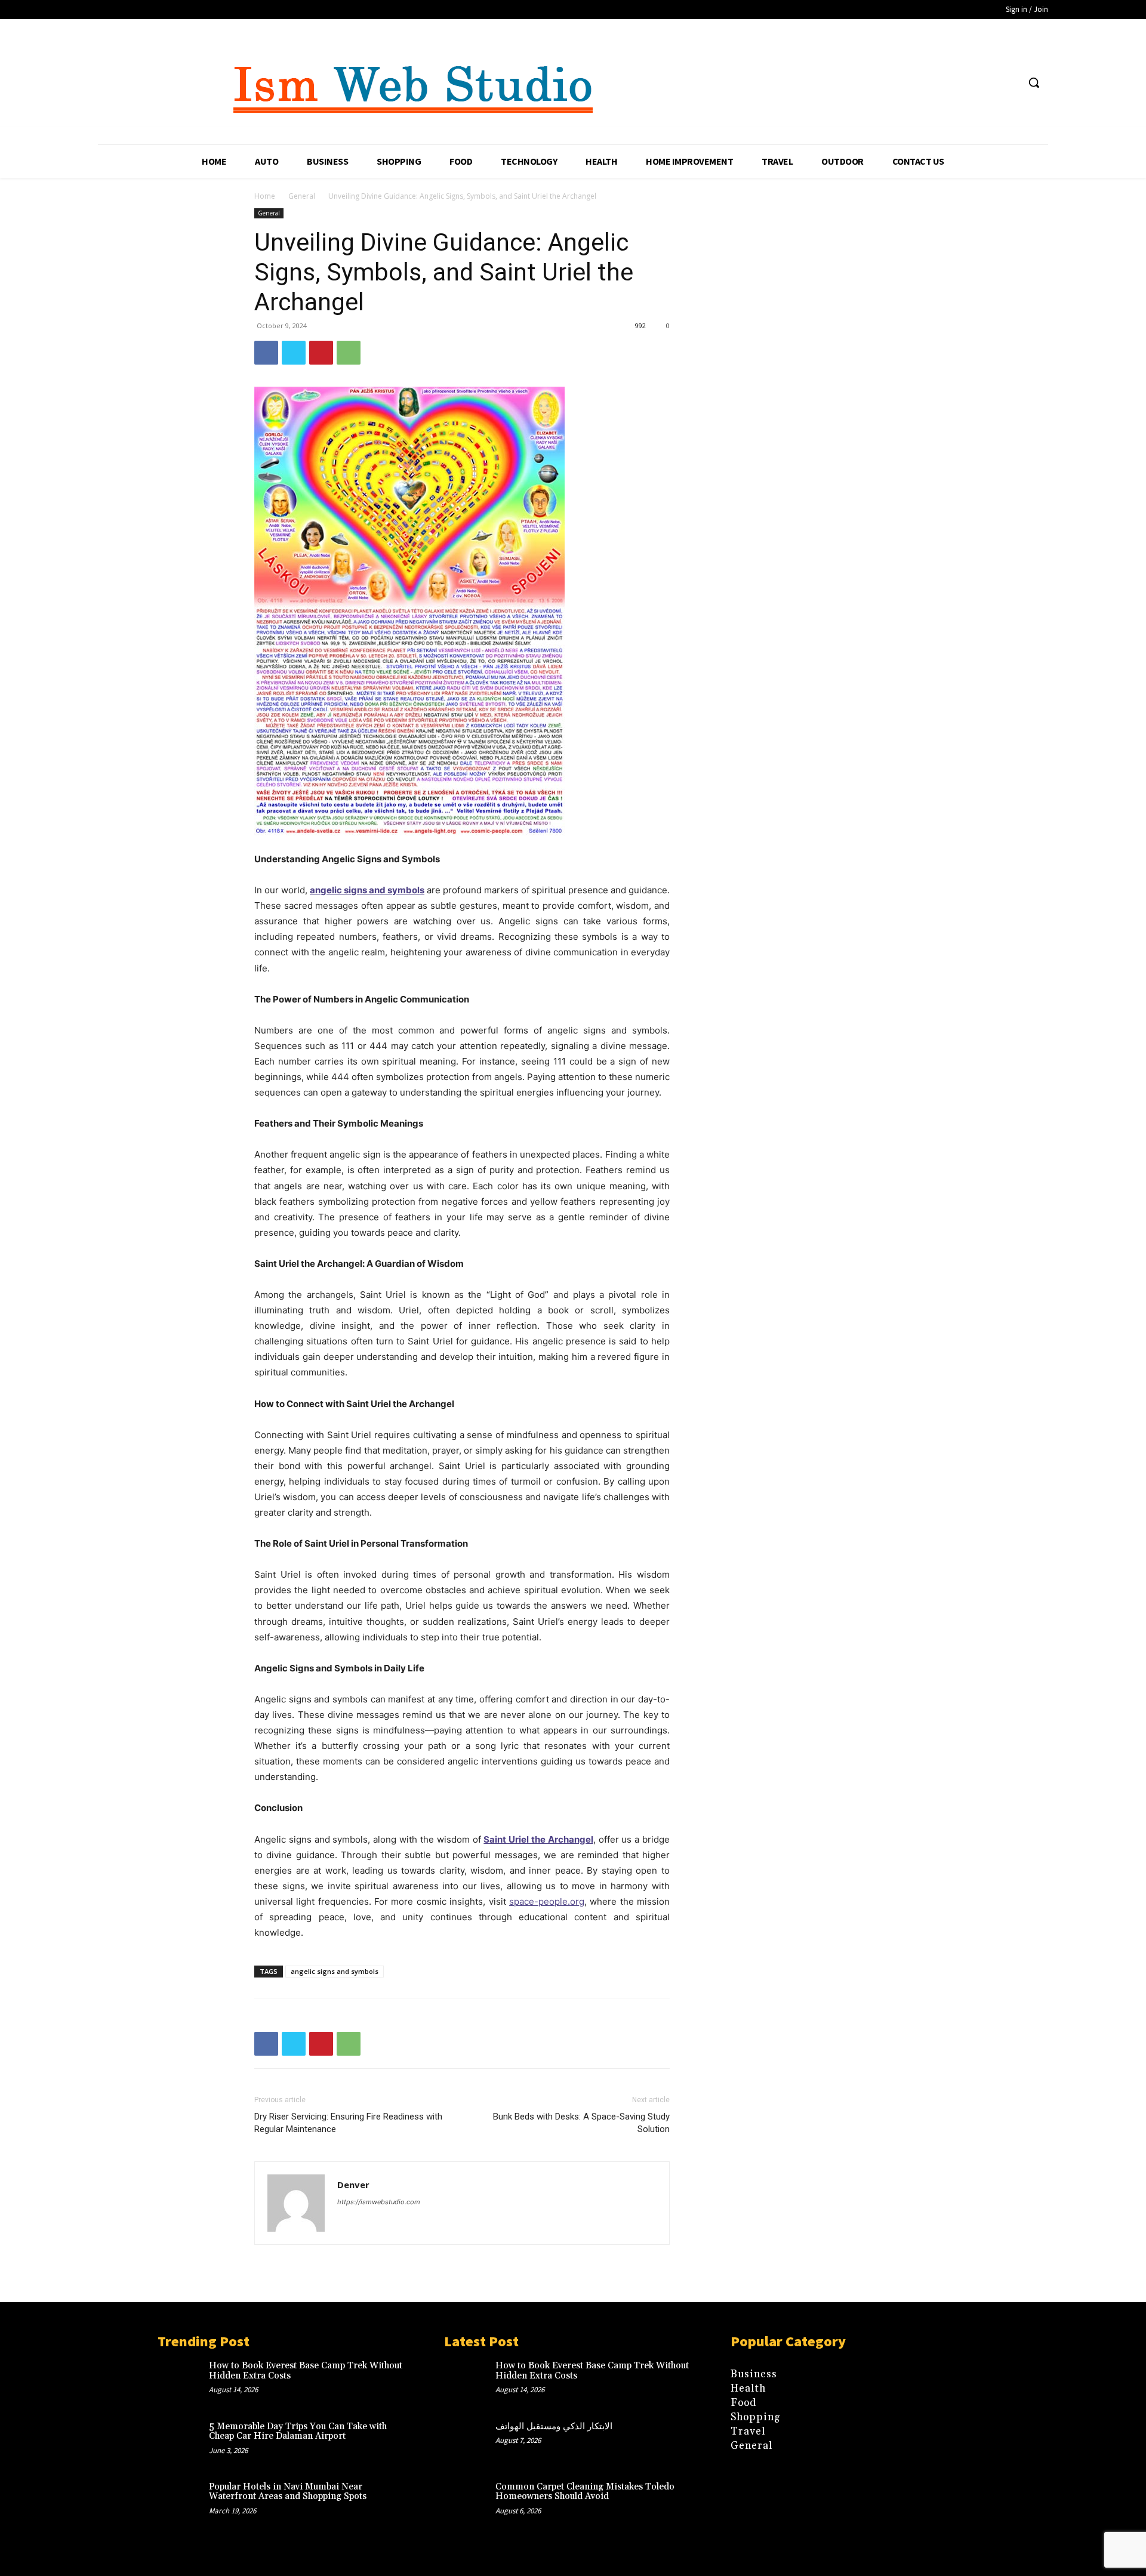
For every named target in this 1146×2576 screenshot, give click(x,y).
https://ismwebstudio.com (379, 2202)
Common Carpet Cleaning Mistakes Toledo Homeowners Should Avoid (585, 2492)
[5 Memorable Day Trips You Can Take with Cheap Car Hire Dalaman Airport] (183, 2445)
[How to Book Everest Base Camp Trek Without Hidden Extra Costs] (183, 2384)
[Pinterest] (321, 353)
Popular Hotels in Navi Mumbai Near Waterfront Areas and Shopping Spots (288, 2492)
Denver (353, 2185)
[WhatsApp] (349, 353)
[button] (1034, 82)
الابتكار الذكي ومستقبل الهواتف (554, 2427)
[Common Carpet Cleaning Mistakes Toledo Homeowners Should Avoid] (470, 2506)
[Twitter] (294, 353)
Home (265, 196)
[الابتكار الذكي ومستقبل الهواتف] (470, 2445)
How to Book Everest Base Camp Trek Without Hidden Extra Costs (306, 2371)
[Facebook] (266, 353)
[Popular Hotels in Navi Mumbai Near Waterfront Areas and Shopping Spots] (183, 2506)
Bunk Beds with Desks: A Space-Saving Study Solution (581, 2123)
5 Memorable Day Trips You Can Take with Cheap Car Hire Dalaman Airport (298, 2432)
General (302, 196)
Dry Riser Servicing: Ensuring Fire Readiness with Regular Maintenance (348, 2123)
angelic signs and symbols (335, 1971)
